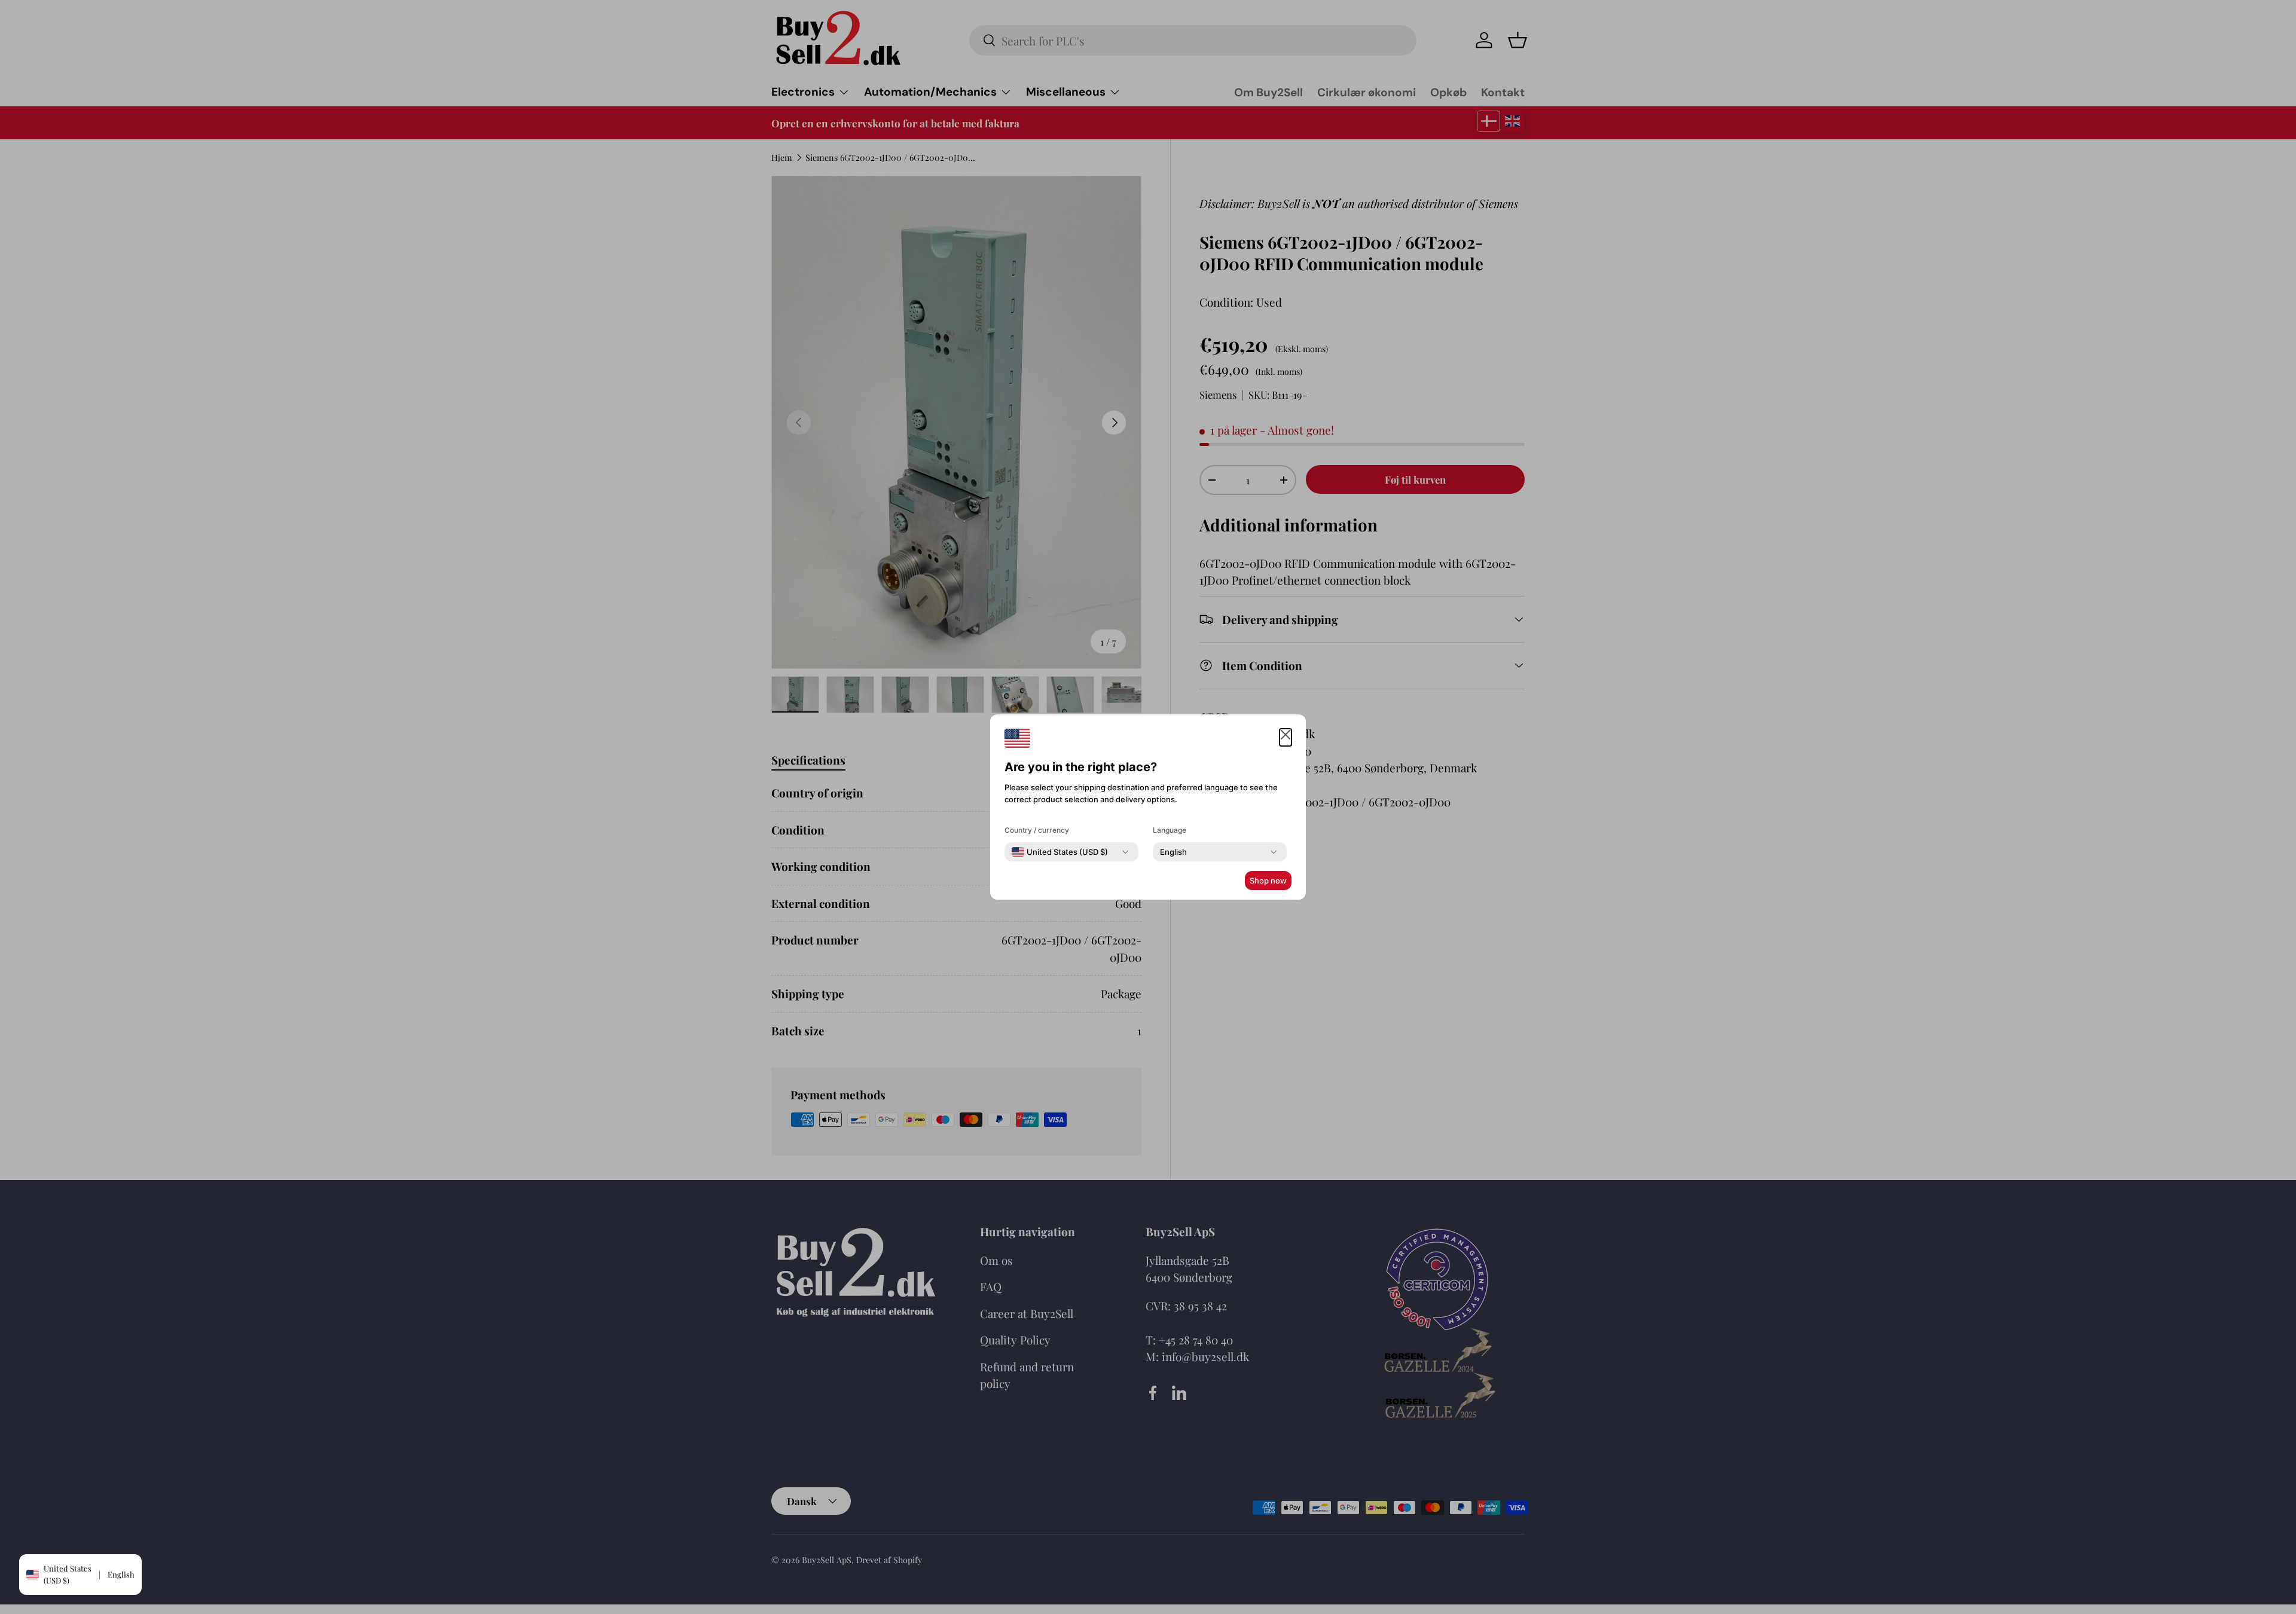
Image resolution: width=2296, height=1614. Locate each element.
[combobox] (1060, 852)
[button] (1286, 737)
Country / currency (1037, 830)
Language (1170, 830)
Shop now (1268, 881)
